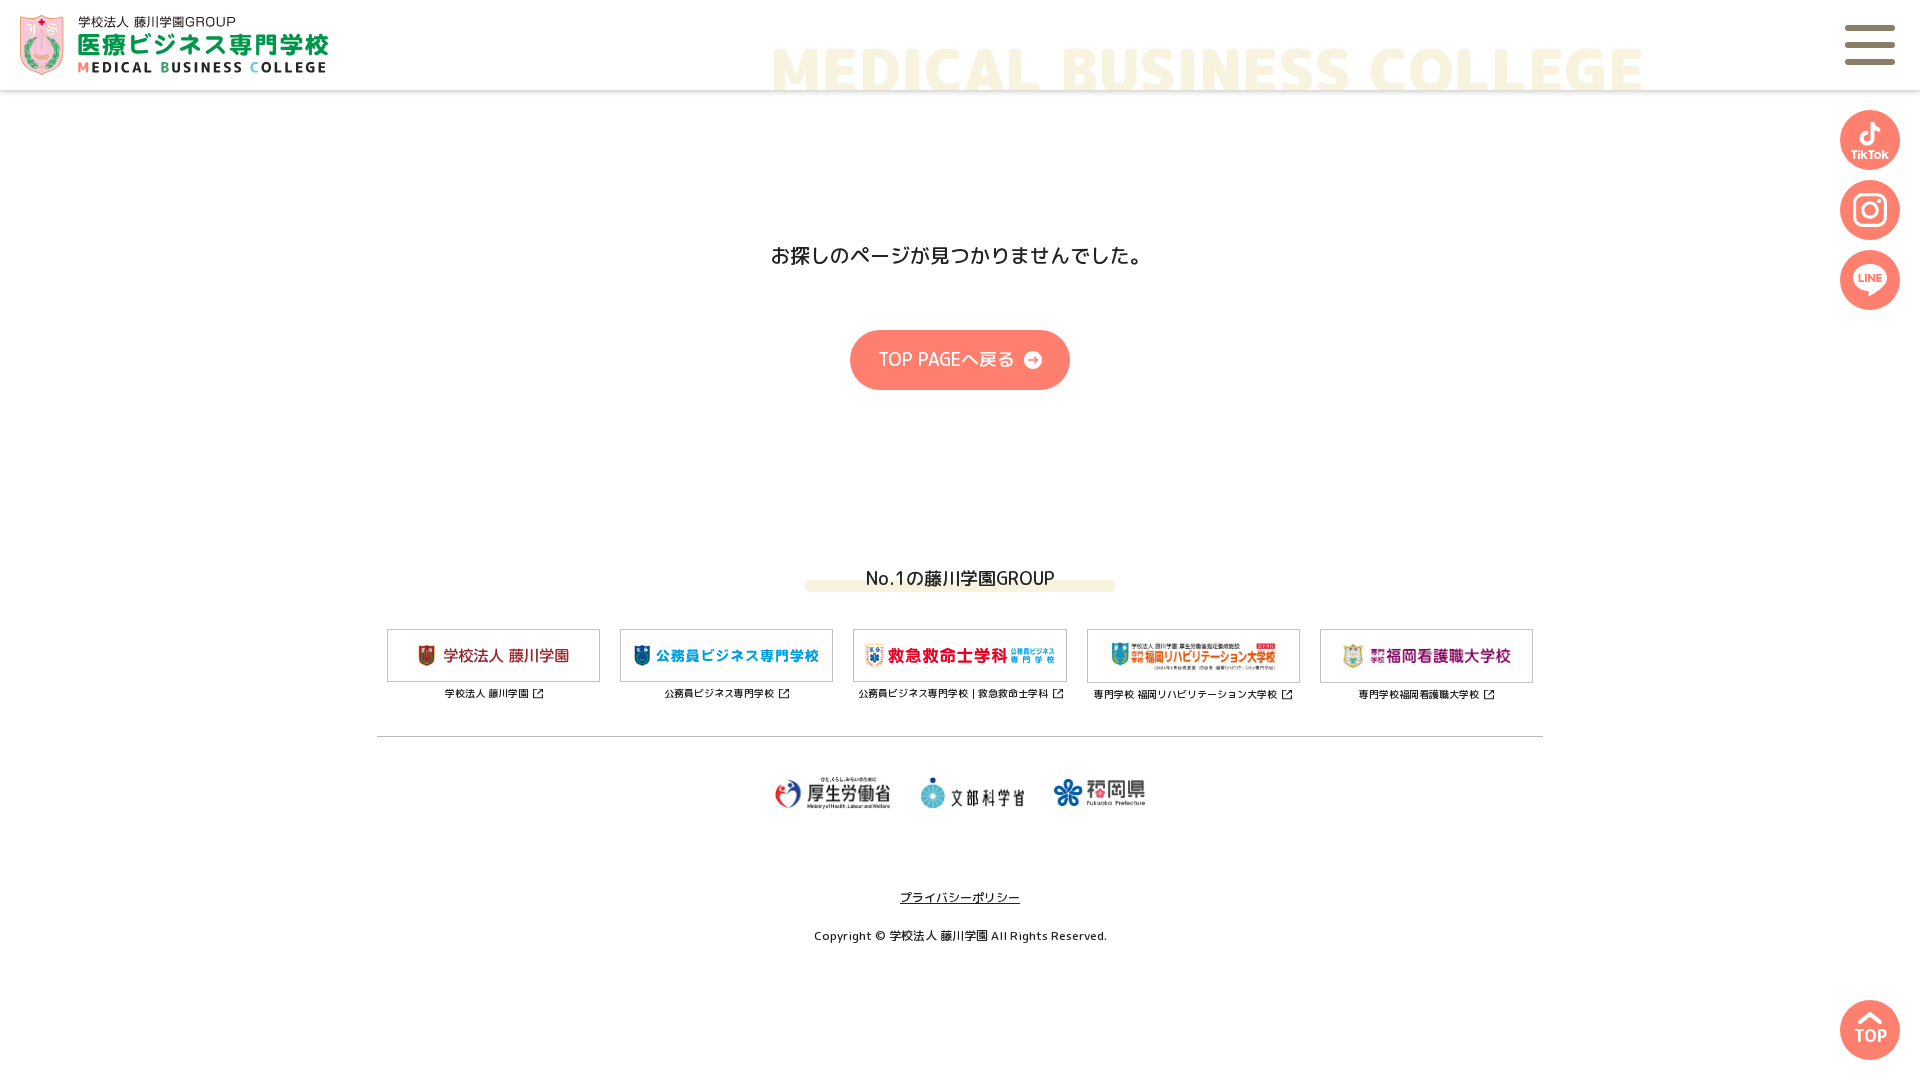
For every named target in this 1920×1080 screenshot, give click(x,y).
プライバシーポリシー (960, 897)
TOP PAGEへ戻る (946, 359)
